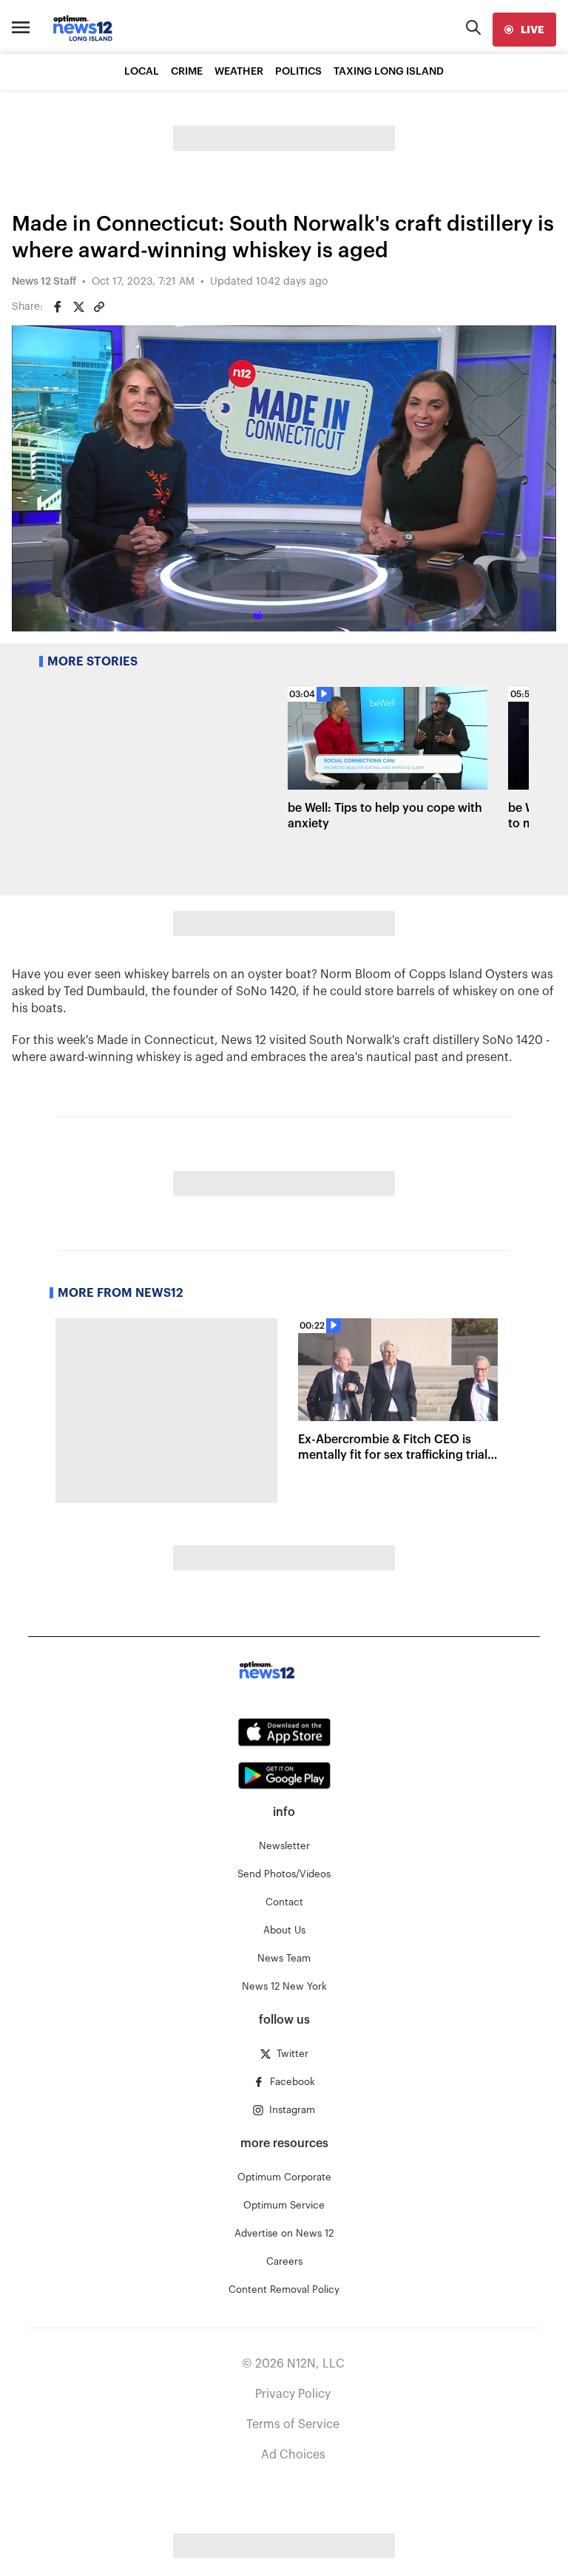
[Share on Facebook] (58, 307)
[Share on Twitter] (78, 307)
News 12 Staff (44, 282)
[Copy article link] (99, 307)
